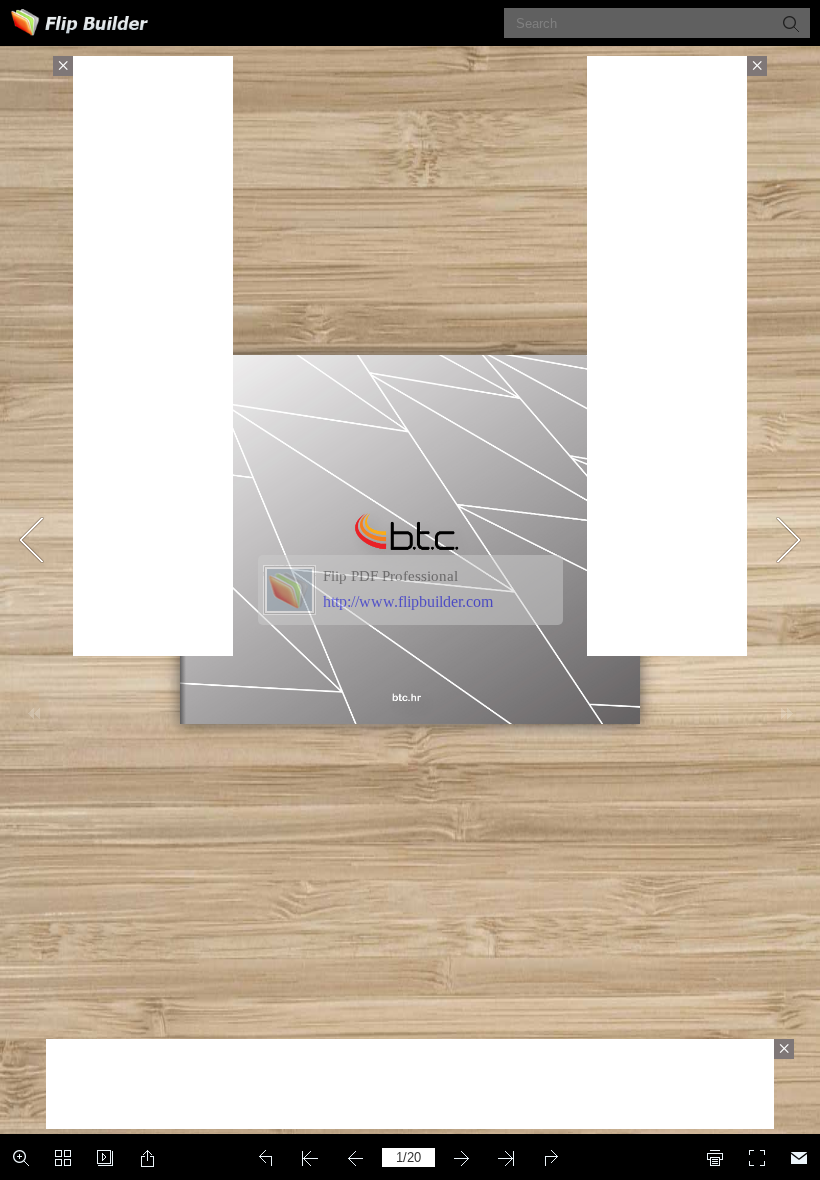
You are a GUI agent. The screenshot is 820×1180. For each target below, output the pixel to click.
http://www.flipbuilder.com (408, 601)
